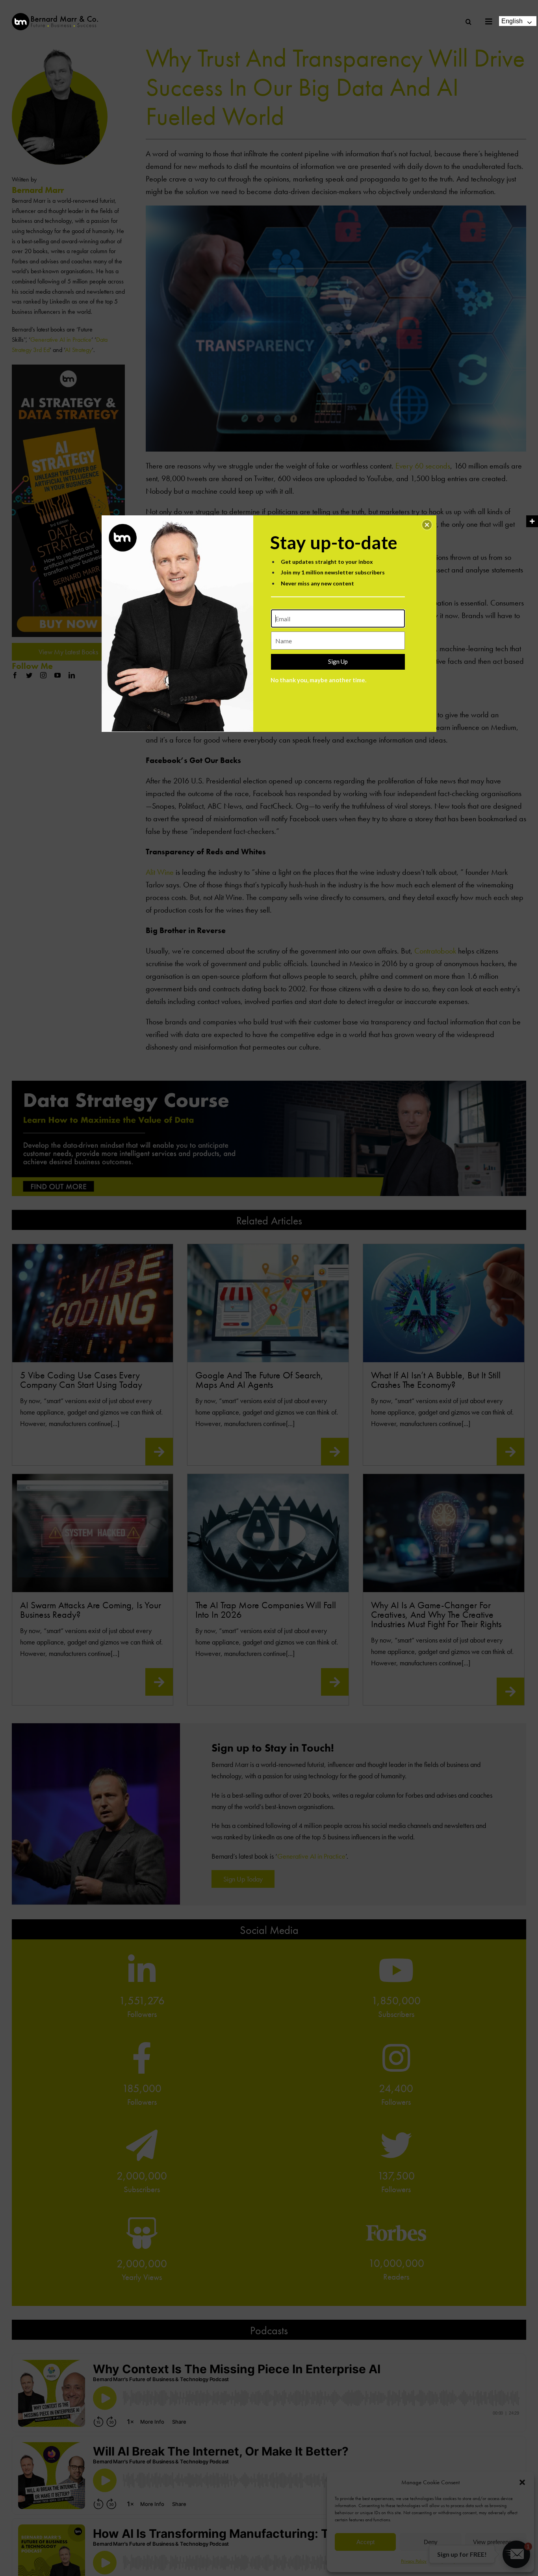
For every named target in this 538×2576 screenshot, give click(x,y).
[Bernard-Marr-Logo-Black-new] (55, 16)
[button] (427, 525)
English (512, 21)
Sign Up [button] (338, 661)
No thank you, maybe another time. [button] (318, 680)
